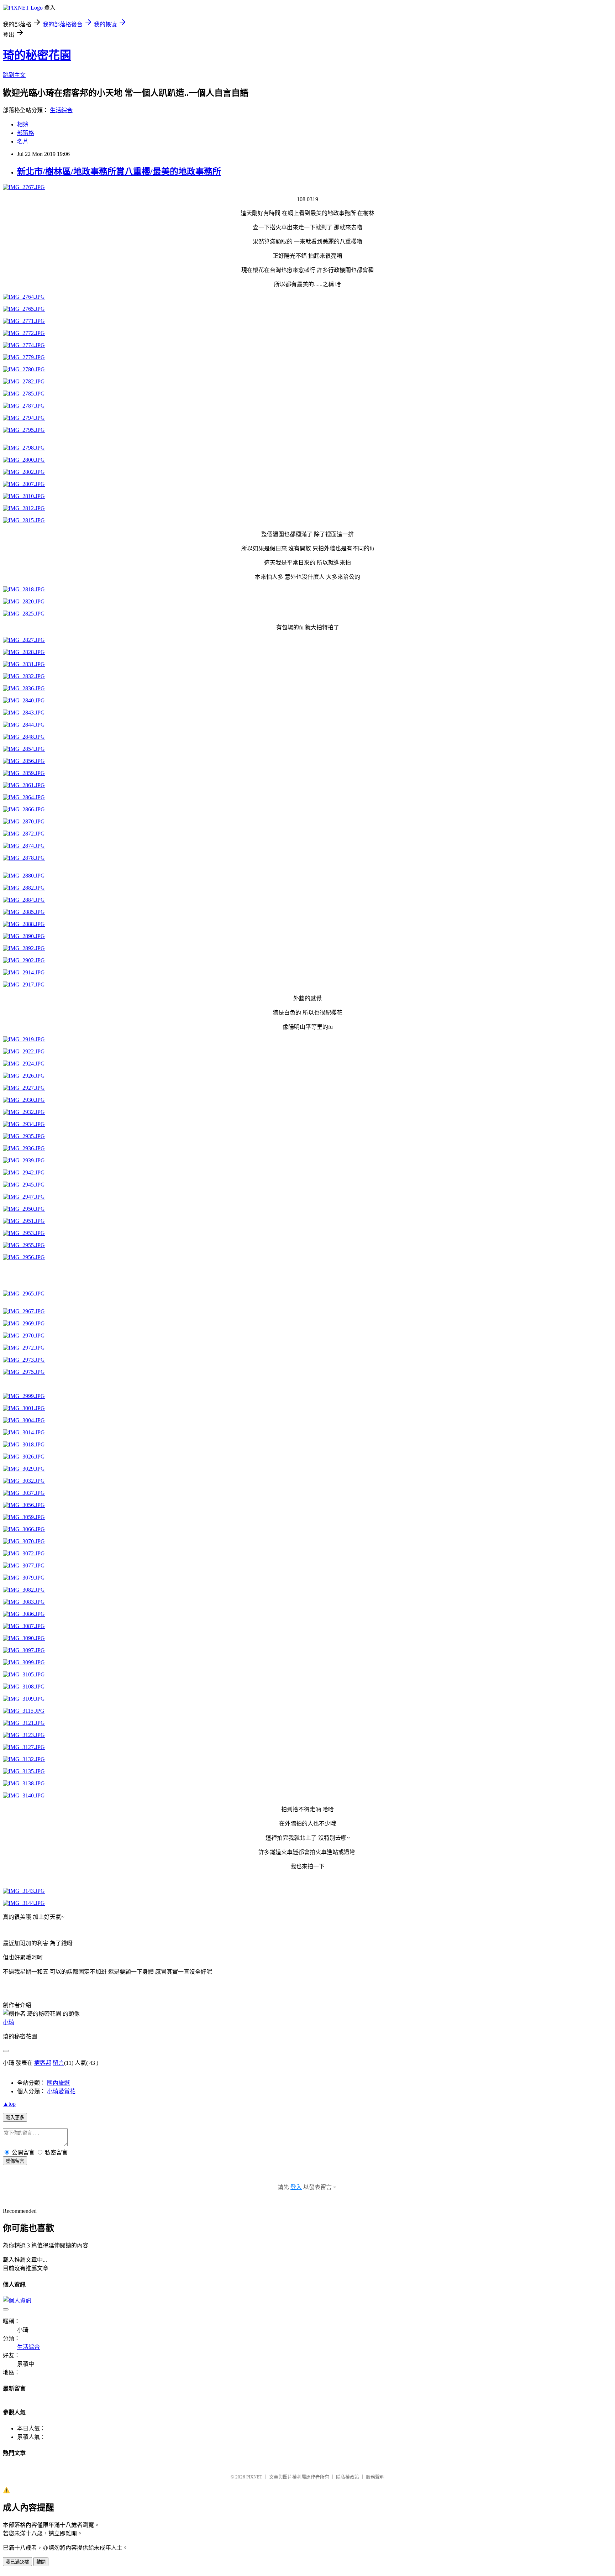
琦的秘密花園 (37, 55)
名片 (23, 142)
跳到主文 (14, 75)
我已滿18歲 (17, 2562)
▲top (9, 2104)
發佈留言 (15, 2161)
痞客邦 (43, 2063)
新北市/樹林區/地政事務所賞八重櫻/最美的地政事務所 (119, 172)
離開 (41, 2562)
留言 (58, 2063)
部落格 (26, 133)
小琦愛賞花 (61, 2091)
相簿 (23, 124)
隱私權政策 (348, 2477)
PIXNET (254, 2477)
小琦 (9, 2022)
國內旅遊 (58, 2083)
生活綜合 (61, 110)
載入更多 (15, 2118)
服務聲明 (375, 2477)
